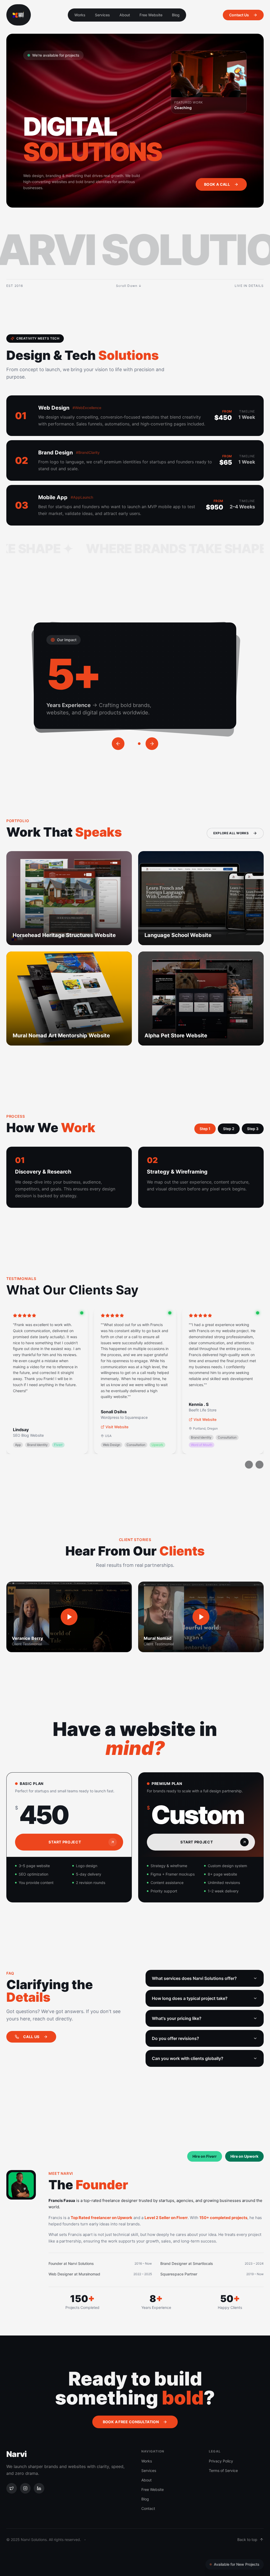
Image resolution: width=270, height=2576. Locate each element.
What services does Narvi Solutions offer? (194, 1978)
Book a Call (217, 184)
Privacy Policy (221, 2461)
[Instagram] (25, 2488)
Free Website (151, 15)
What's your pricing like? (177, 2018)
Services (102, 15)
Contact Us (239, 15)
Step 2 (229, 1129)
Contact (148, 2508)
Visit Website (117, 1427)
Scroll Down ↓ (129, 286)
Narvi (16, 2454)
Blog (176, 15)
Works (80, 15)
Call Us (31, 2037)
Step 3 (253, 1129)
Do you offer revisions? (175, 2038)
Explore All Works (231, 833)
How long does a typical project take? (190, 1998)
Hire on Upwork (244, 2156)
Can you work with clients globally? (188, 2058)
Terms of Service (223, 2470)
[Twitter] (12, 2488)
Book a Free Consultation (131, 2422)
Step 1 (205, 1129)
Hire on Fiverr (205, 2156)
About (125, 15)
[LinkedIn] (39, 2488)
